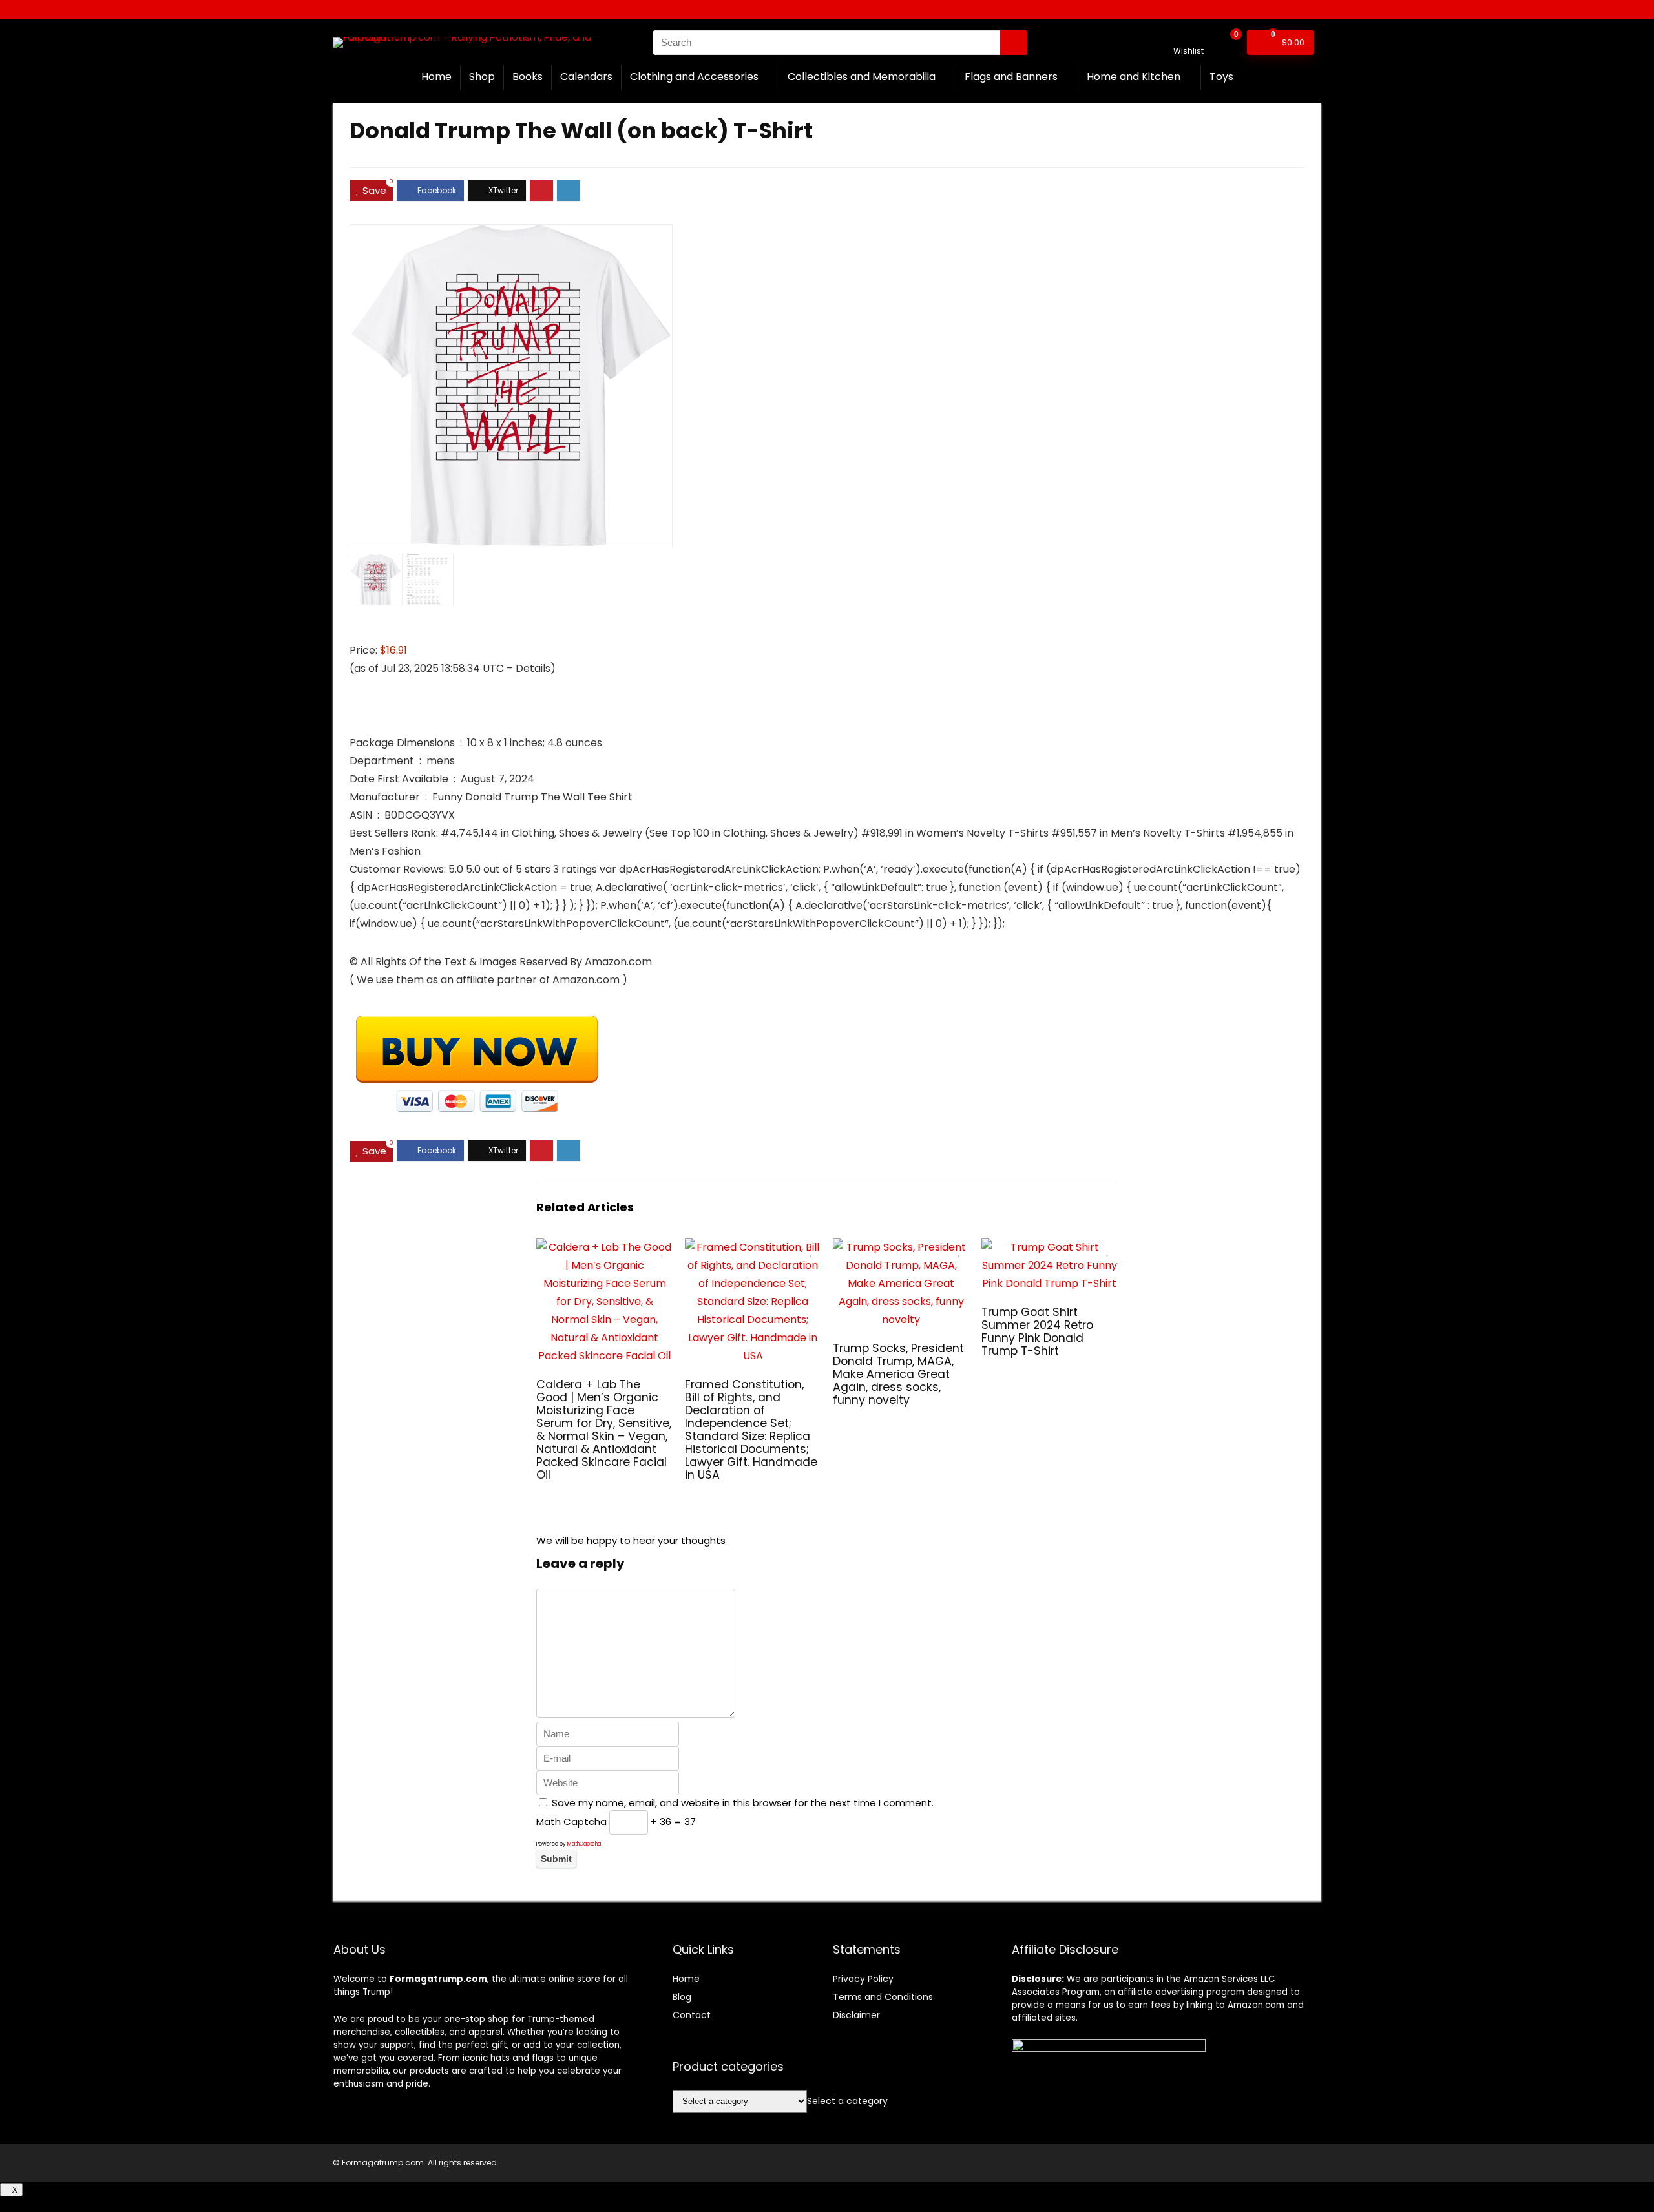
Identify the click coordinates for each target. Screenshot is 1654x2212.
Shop (482, 77)
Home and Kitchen (1134, 77)
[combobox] (847, 2101)
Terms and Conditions (883, 1997)
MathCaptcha (584, 1844)
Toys (1221, 77)
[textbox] (847, 2101)
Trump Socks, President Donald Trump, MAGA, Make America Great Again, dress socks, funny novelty (898, 1374)
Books (528, 77)
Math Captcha (571, 1821)
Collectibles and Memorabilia (862, 77)
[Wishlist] (1188, 37)
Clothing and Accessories (694, 77)
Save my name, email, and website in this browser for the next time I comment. (743, 1803)
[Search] (1014, 43)
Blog (682, 1997)
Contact (692, 2015)
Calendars (586, 77)
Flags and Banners (1011, 77)
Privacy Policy (863, 1979)
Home (436, 77)
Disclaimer (856, 2015)
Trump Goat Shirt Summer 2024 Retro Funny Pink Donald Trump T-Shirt (1037, 1331)
